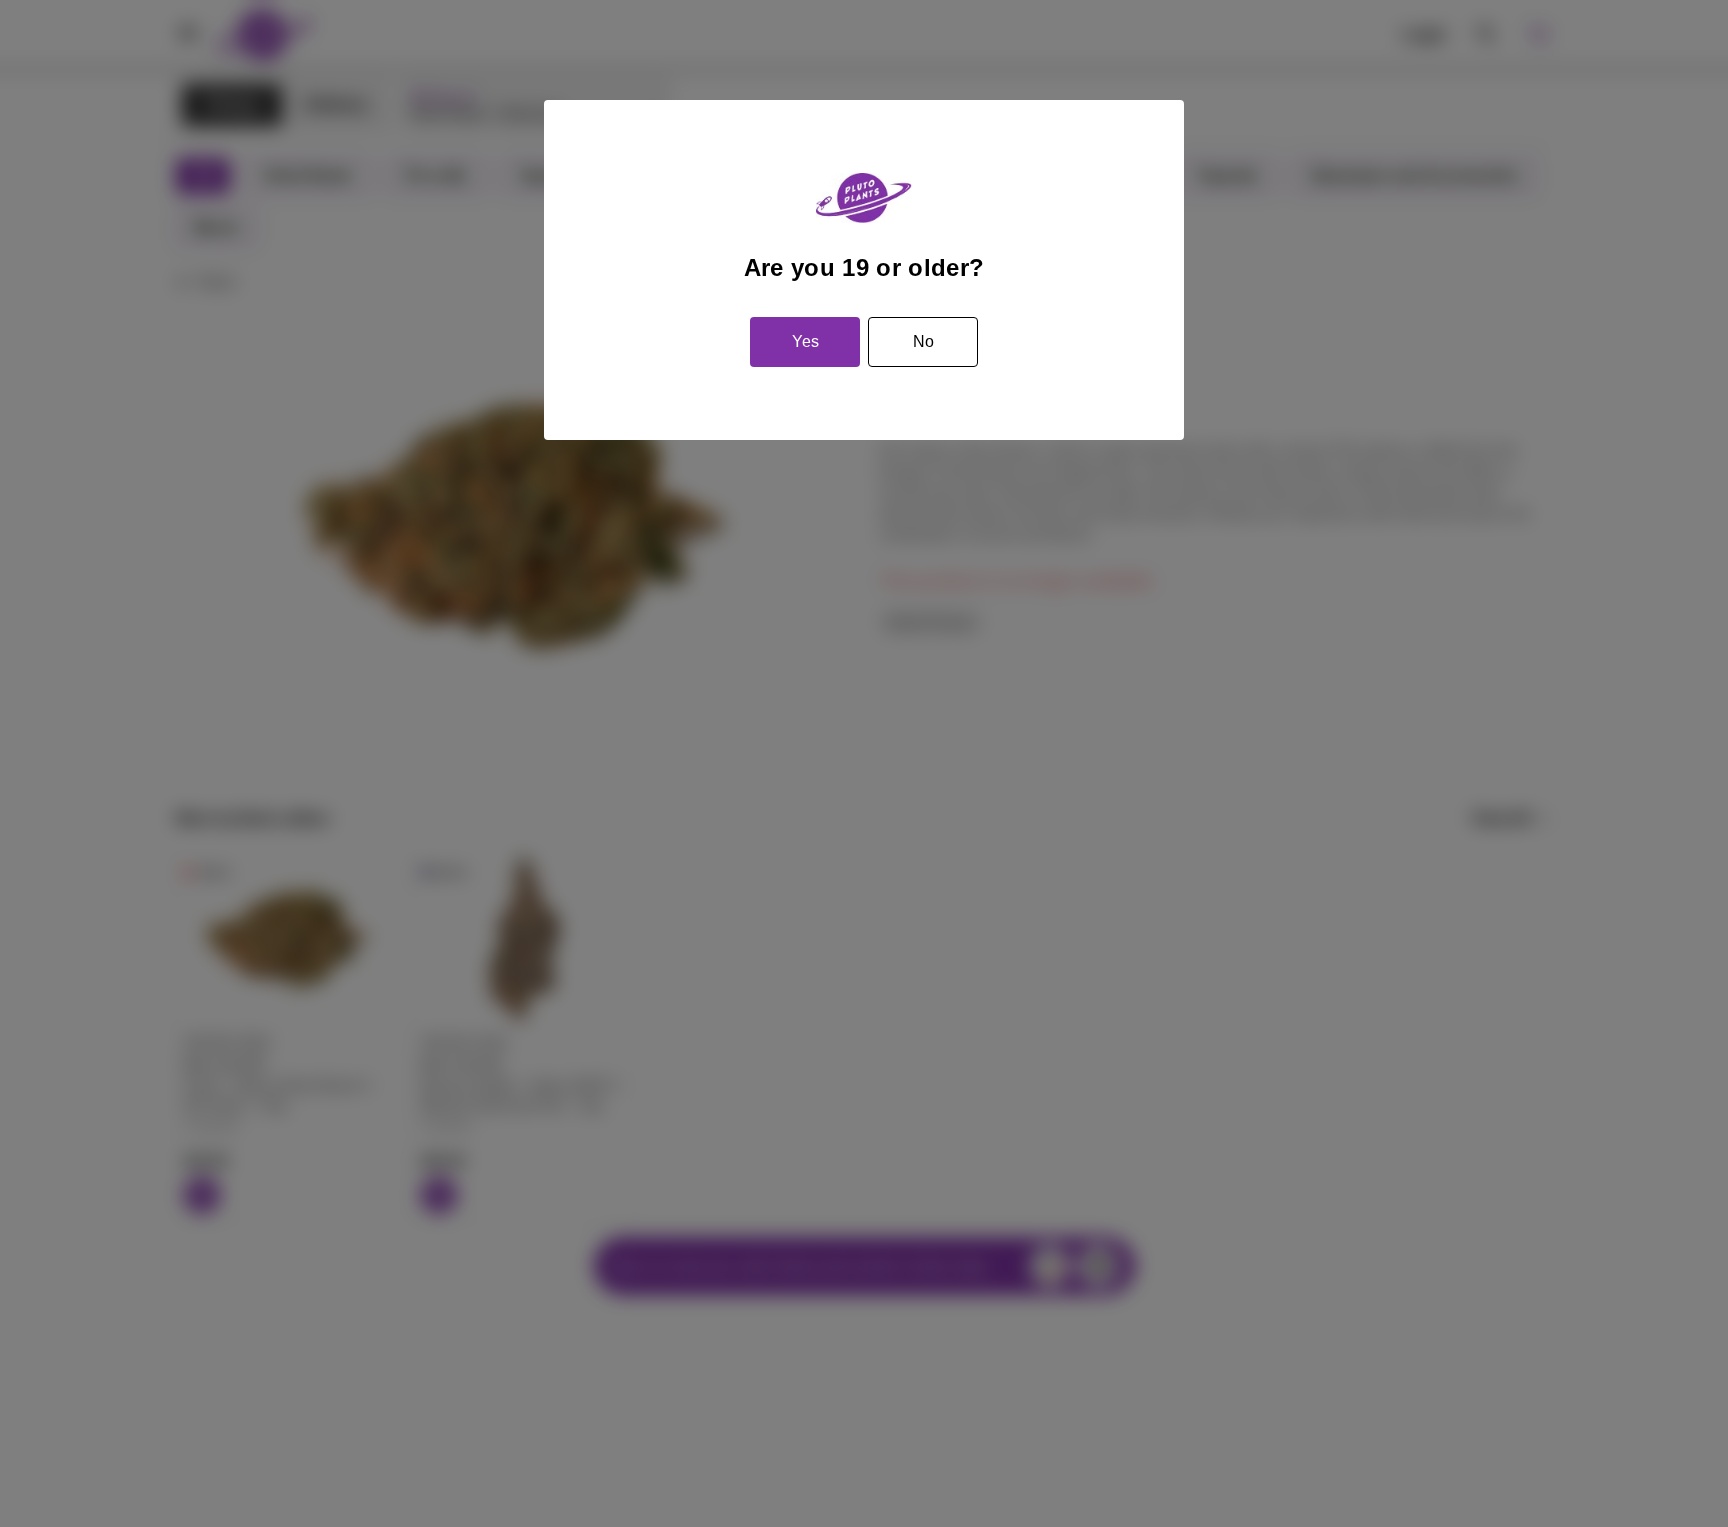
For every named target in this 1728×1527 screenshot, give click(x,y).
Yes (805, 341)
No (923, 341)
